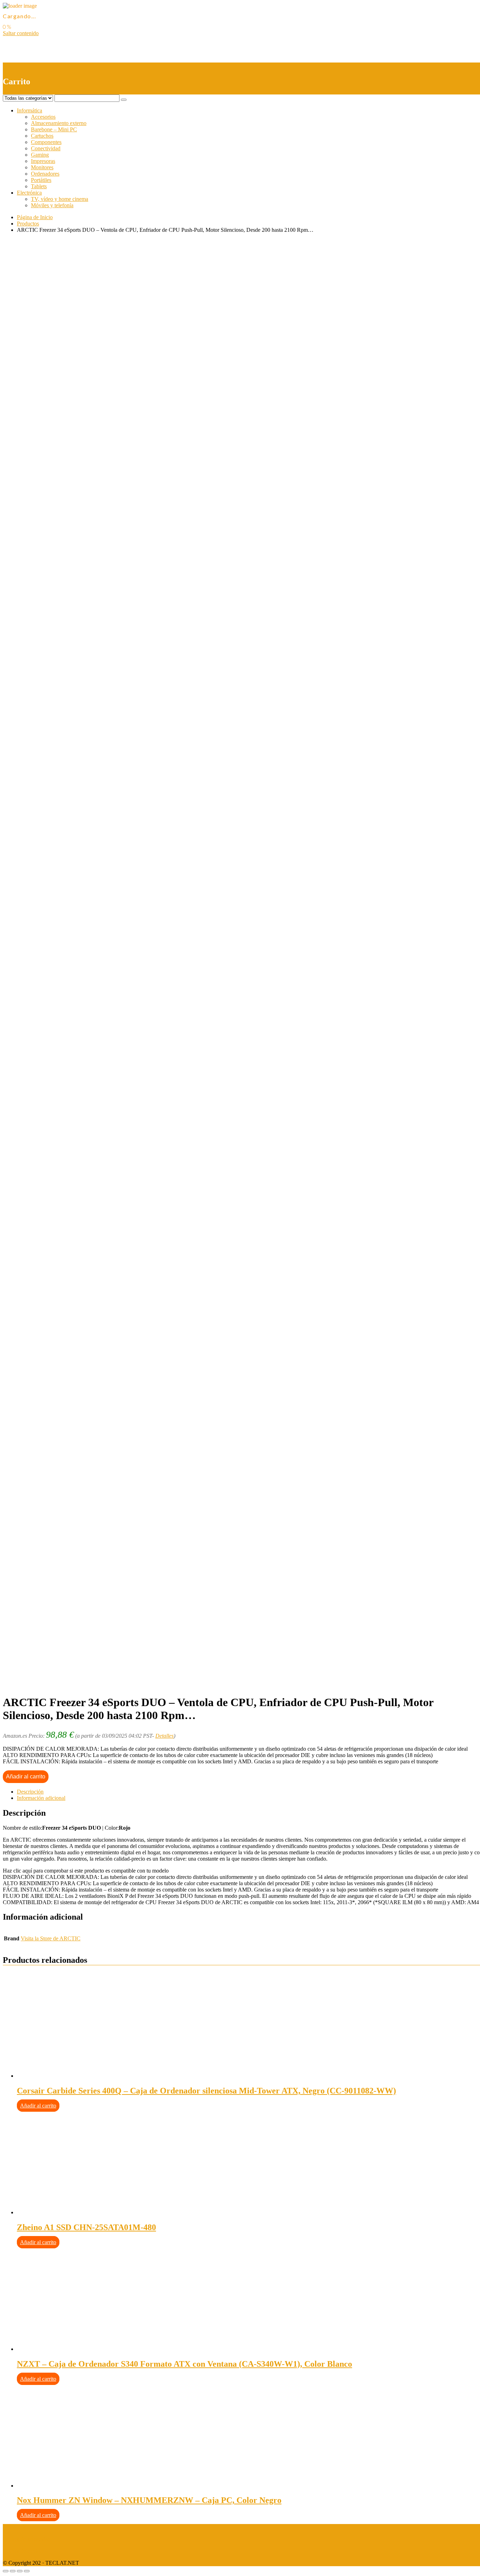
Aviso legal (15, 2527)
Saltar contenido (21, 33)
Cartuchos (42, 136)
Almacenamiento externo (59, 123)
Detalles (164, 1736)
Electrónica (29, 193)
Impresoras (43, 161)
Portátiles (41, 180)
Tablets (39, 186)
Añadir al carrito (26, 1777)
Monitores (42, 167)
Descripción (30, 1792)
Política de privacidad (27, 2539)
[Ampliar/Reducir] (27, 2571)
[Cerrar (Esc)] (6, 2571)
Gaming (40, 155)
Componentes (46, 142)
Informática (30, 110)
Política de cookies (24, 2551)
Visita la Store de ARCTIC (51, 1938)
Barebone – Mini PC (54, 129)
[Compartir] (13, 2571)
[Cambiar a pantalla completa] (20, 2571)
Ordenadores (45, 174)
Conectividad (46, 148)
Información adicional (41, 1798)
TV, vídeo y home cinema (60, 199)
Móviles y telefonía (52, 205)
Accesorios (43, 117)
